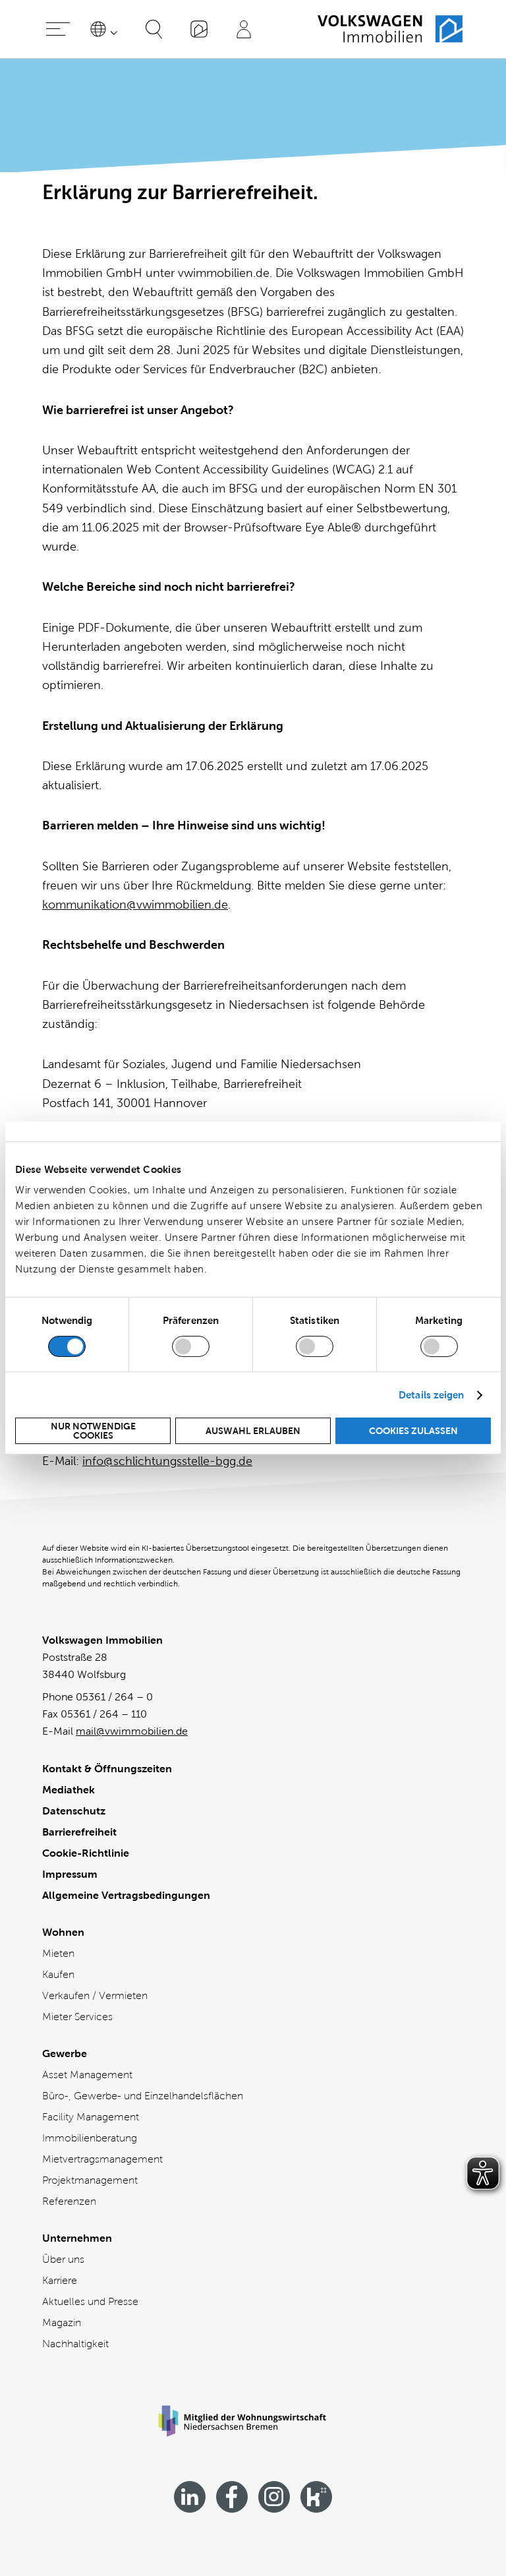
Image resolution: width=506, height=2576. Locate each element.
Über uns (63, 2259)
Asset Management (87, 2075)
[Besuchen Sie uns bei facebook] (232, 2497)
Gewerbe (65, 2053)
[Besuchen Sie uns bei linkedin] (190, 2497)
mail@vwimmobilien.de (132, 1731)
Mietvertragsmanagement (102, 2159)
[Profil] (244, 29)
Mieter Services (77, 2017)
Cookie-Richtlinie (86, 1853)
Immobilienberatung (90, 2138)
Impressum (70, 1874)
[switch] (191, 1346)
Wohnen (63, 1932)
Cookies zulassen (413, 1431)
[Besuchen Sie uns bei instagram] (274, 2497)
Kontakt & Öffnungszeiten (107, 1769)
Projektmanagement (90, 2180)
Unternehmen (77, 2238)
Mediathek (69, 1790)
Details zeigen (431, 1395)
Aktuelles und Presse (90, 2301)
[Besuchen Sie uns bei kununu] (316, 2497)
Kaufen (58, 1974)
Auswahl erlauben (253, 1431)
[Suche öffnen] (154, 29)
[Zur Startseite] (390, 29)
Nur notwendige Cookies (93, 1431)
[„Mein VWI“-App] (199, 29)
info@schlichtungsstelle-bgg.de (167, 1461)
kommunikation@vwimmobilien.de (135, 905)
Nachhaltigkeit (75, 2344)
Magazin (62, 2322)
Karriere (60, 2280)
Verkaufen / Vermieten (95, 1995)
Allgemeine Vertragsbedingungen (126, 1895)
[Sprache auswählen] (106, 29)
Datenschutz (74, 1811)
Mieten (58, 1953)
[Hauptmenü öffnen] (58, 29)
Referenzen (69, 2201)
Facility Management (91, 2117)
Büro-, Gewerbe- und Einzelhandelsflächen (143, 2096)
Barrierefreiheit (79, 1832)
